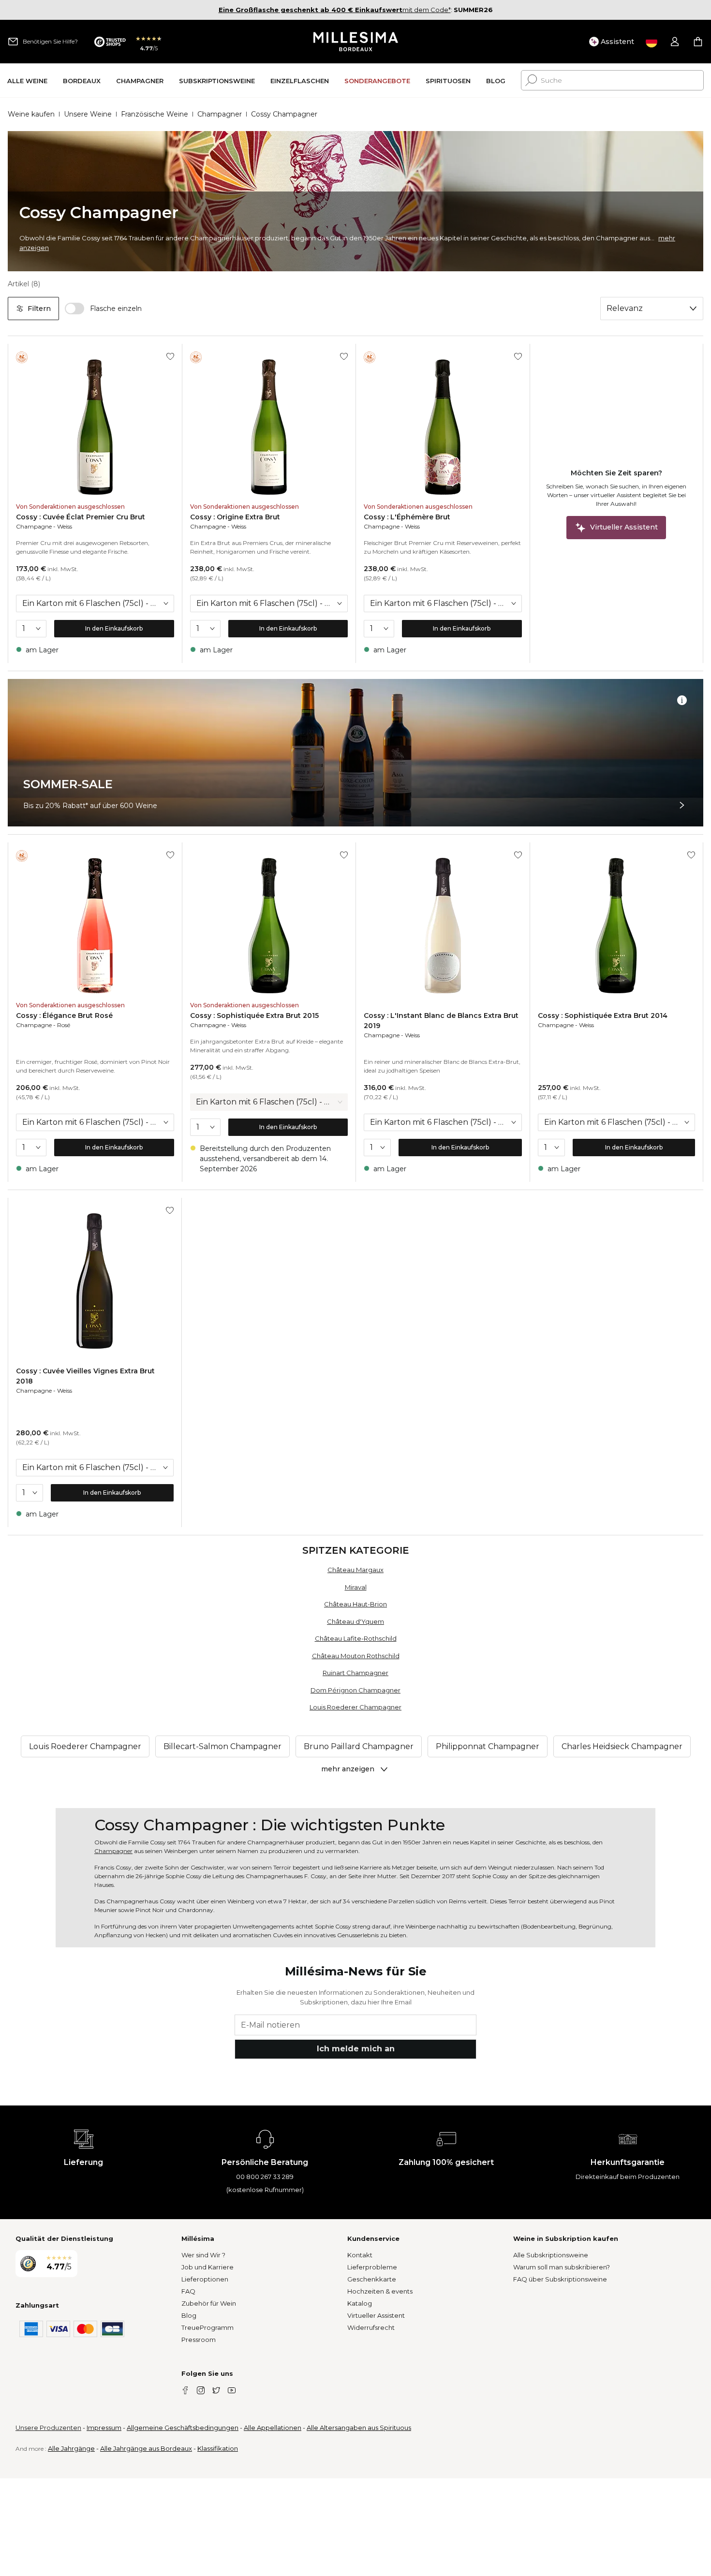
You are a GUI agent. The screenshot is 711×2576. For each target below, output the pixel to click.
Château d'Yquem (355, 1621)
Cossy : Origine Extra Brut (235, 517)
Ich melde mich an (356, 2049)
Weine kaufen (31, 114)
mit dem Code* (335, 10)
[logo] (356, 42)
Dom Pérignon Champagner (355, 1690)
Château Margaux (355, 1570)
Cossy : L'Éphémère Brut (407, 517)
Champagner (220, 114)
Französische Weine (155, 114)
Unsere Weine (88, 114)
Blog (189, 2315)
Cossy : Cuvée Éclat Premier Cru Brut (81, 517)
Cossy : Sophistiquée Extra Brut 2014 (603, 1016)
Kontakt (360, 2255)
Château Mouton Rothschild (356, 1656)
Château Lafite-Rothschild (356, 1638)
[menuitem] (27, 81)
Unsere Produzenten (48, 2428)
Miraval (356, 1587)
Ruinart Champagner (355, 1673)
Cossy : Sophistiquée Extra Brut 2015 (254, 1016)
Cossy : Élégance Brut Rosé (64, 1016)
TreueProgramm (207, 2327)
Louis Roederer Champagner (355, 1707)
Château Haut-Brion (355, 1604)
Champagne (34, 526)
